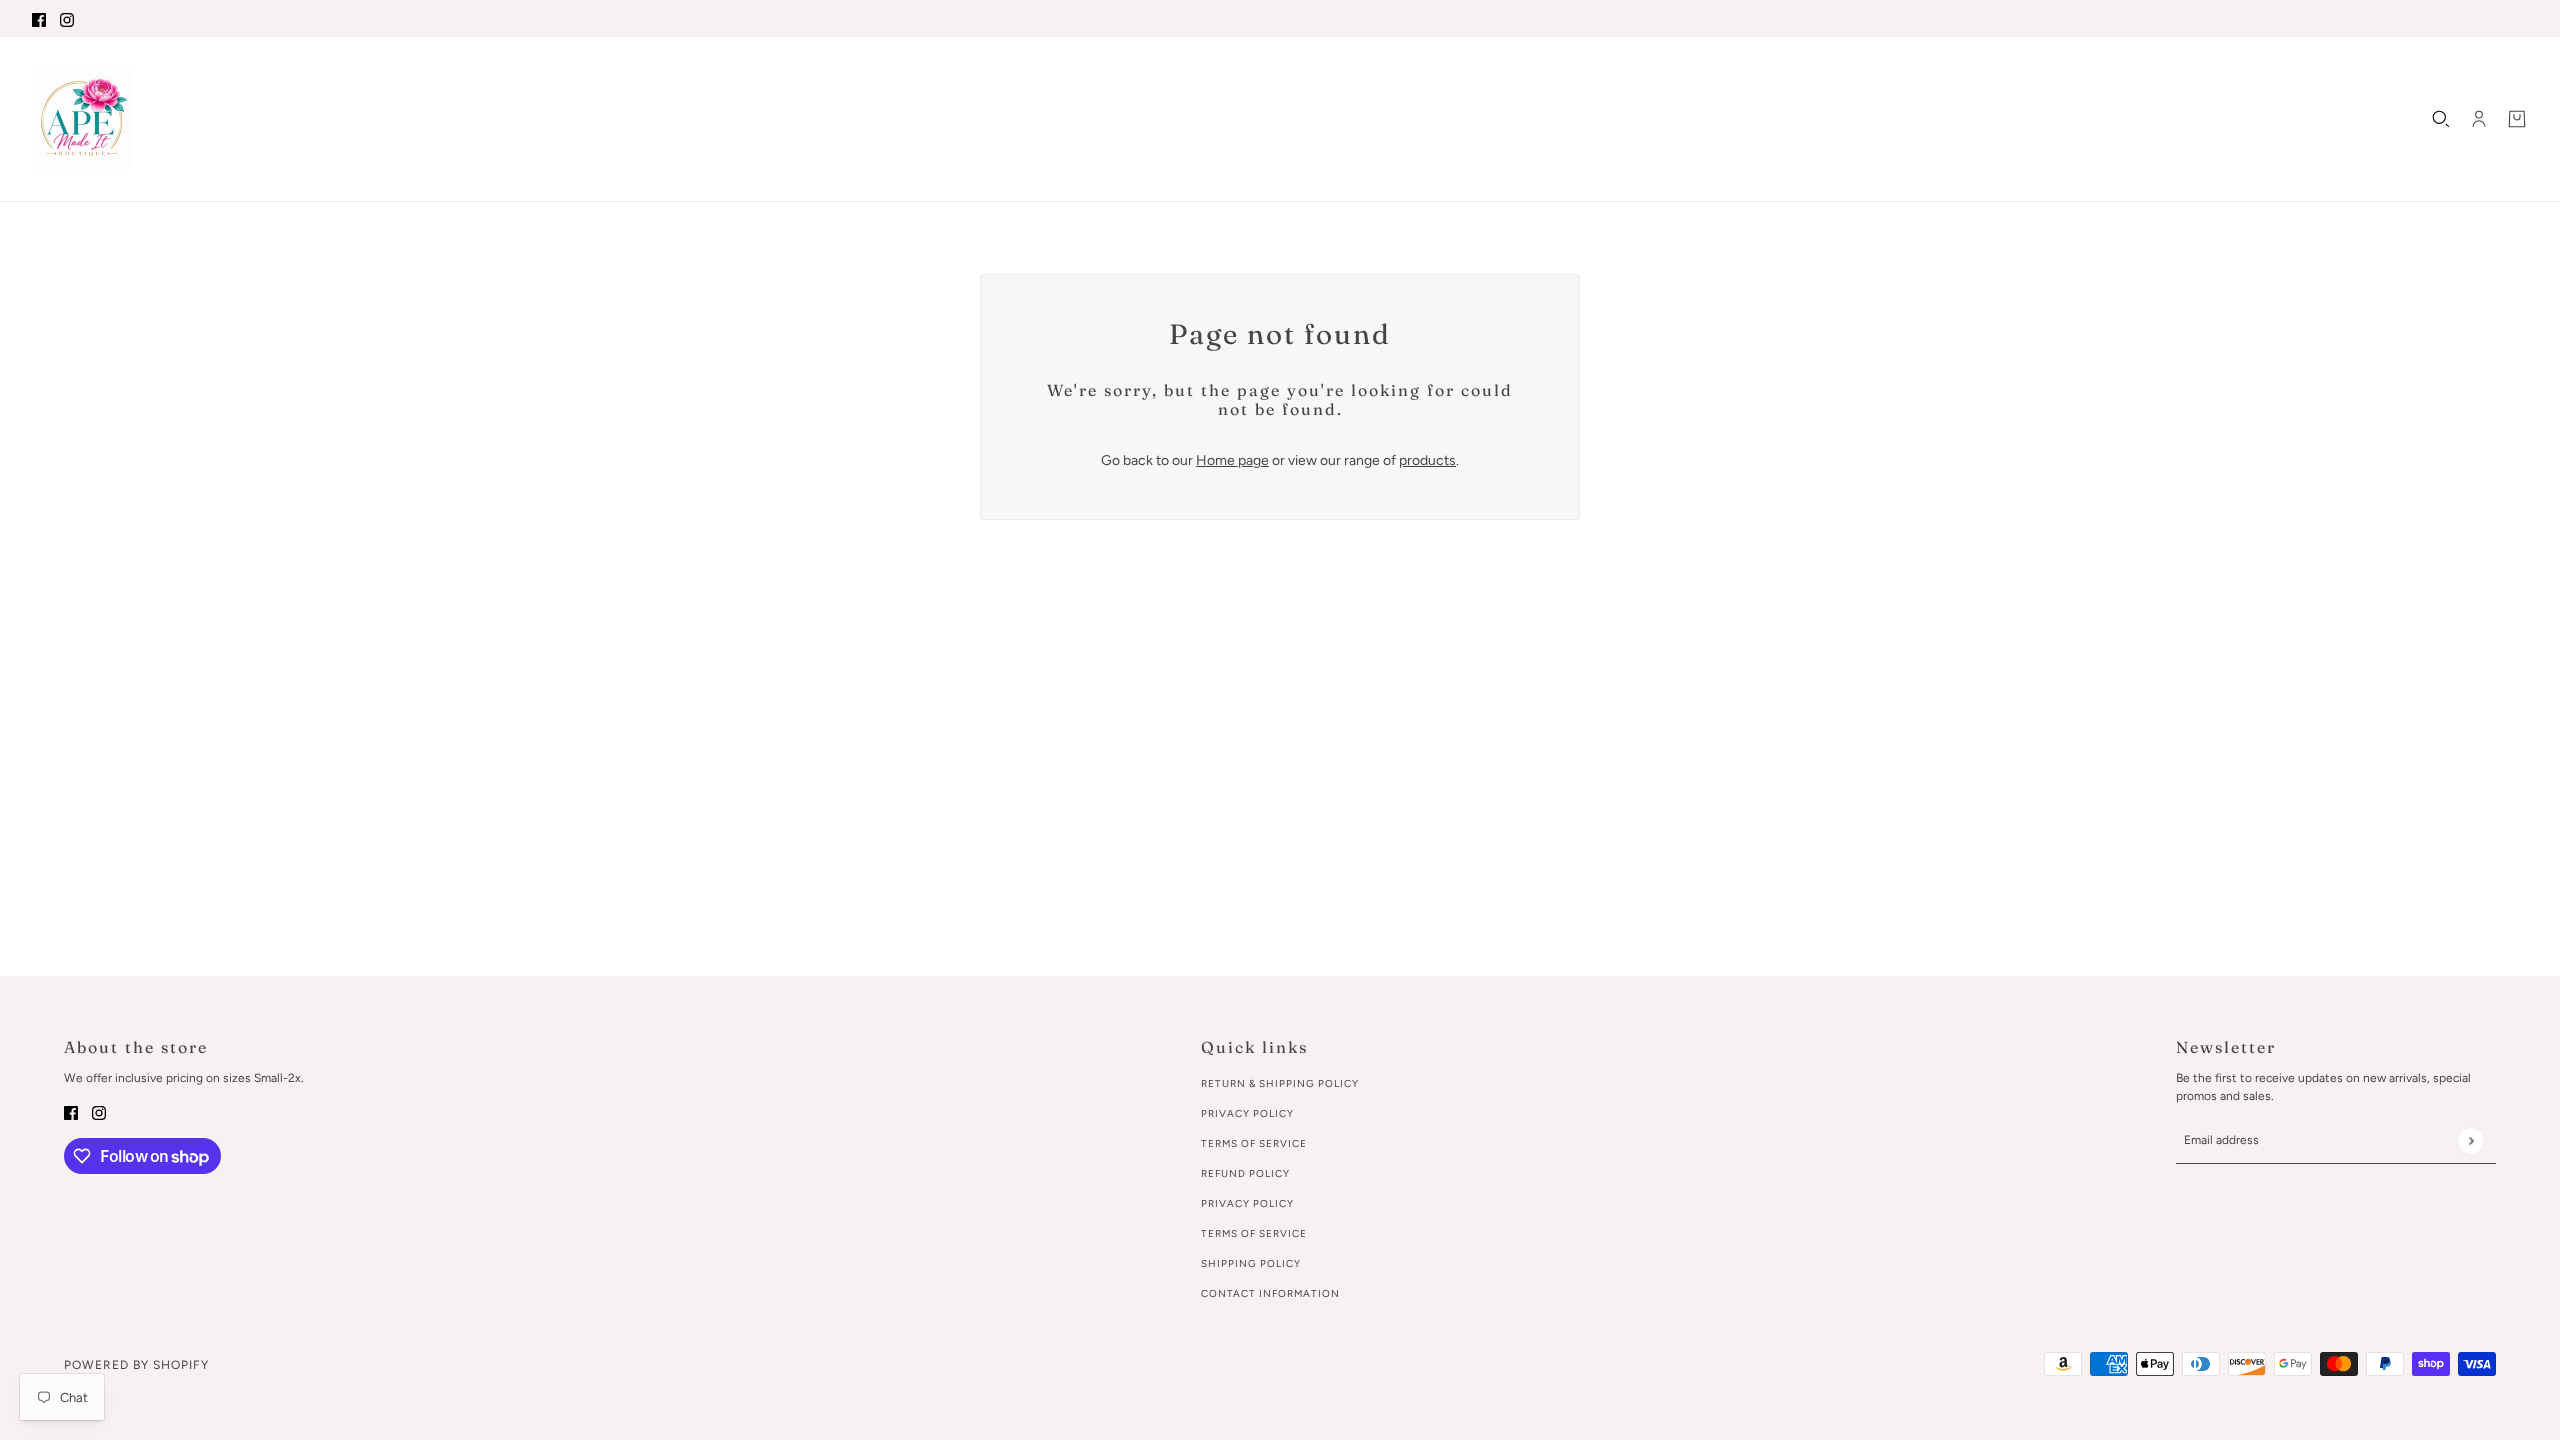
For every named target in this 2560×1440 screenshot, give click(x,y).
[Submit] (2470, 1140)
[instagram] (67, 18)
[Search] (2441, 119)
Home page (1232, 460)
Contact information (1270, 1293)
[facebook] (39, 18)
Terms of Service (1254, 1143)
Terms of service (1254, 1233)
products (1427, 460)
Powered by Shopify (136, 1365)
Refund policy (1245, 1173)
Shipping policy (1251, 1263)
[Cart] (2517, 119)
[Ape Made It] (82, 119)
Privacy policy (1247, 1203)
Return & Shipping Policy (1280, 1083)
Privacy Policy (1247, 1113)
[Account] (2479, 119)
